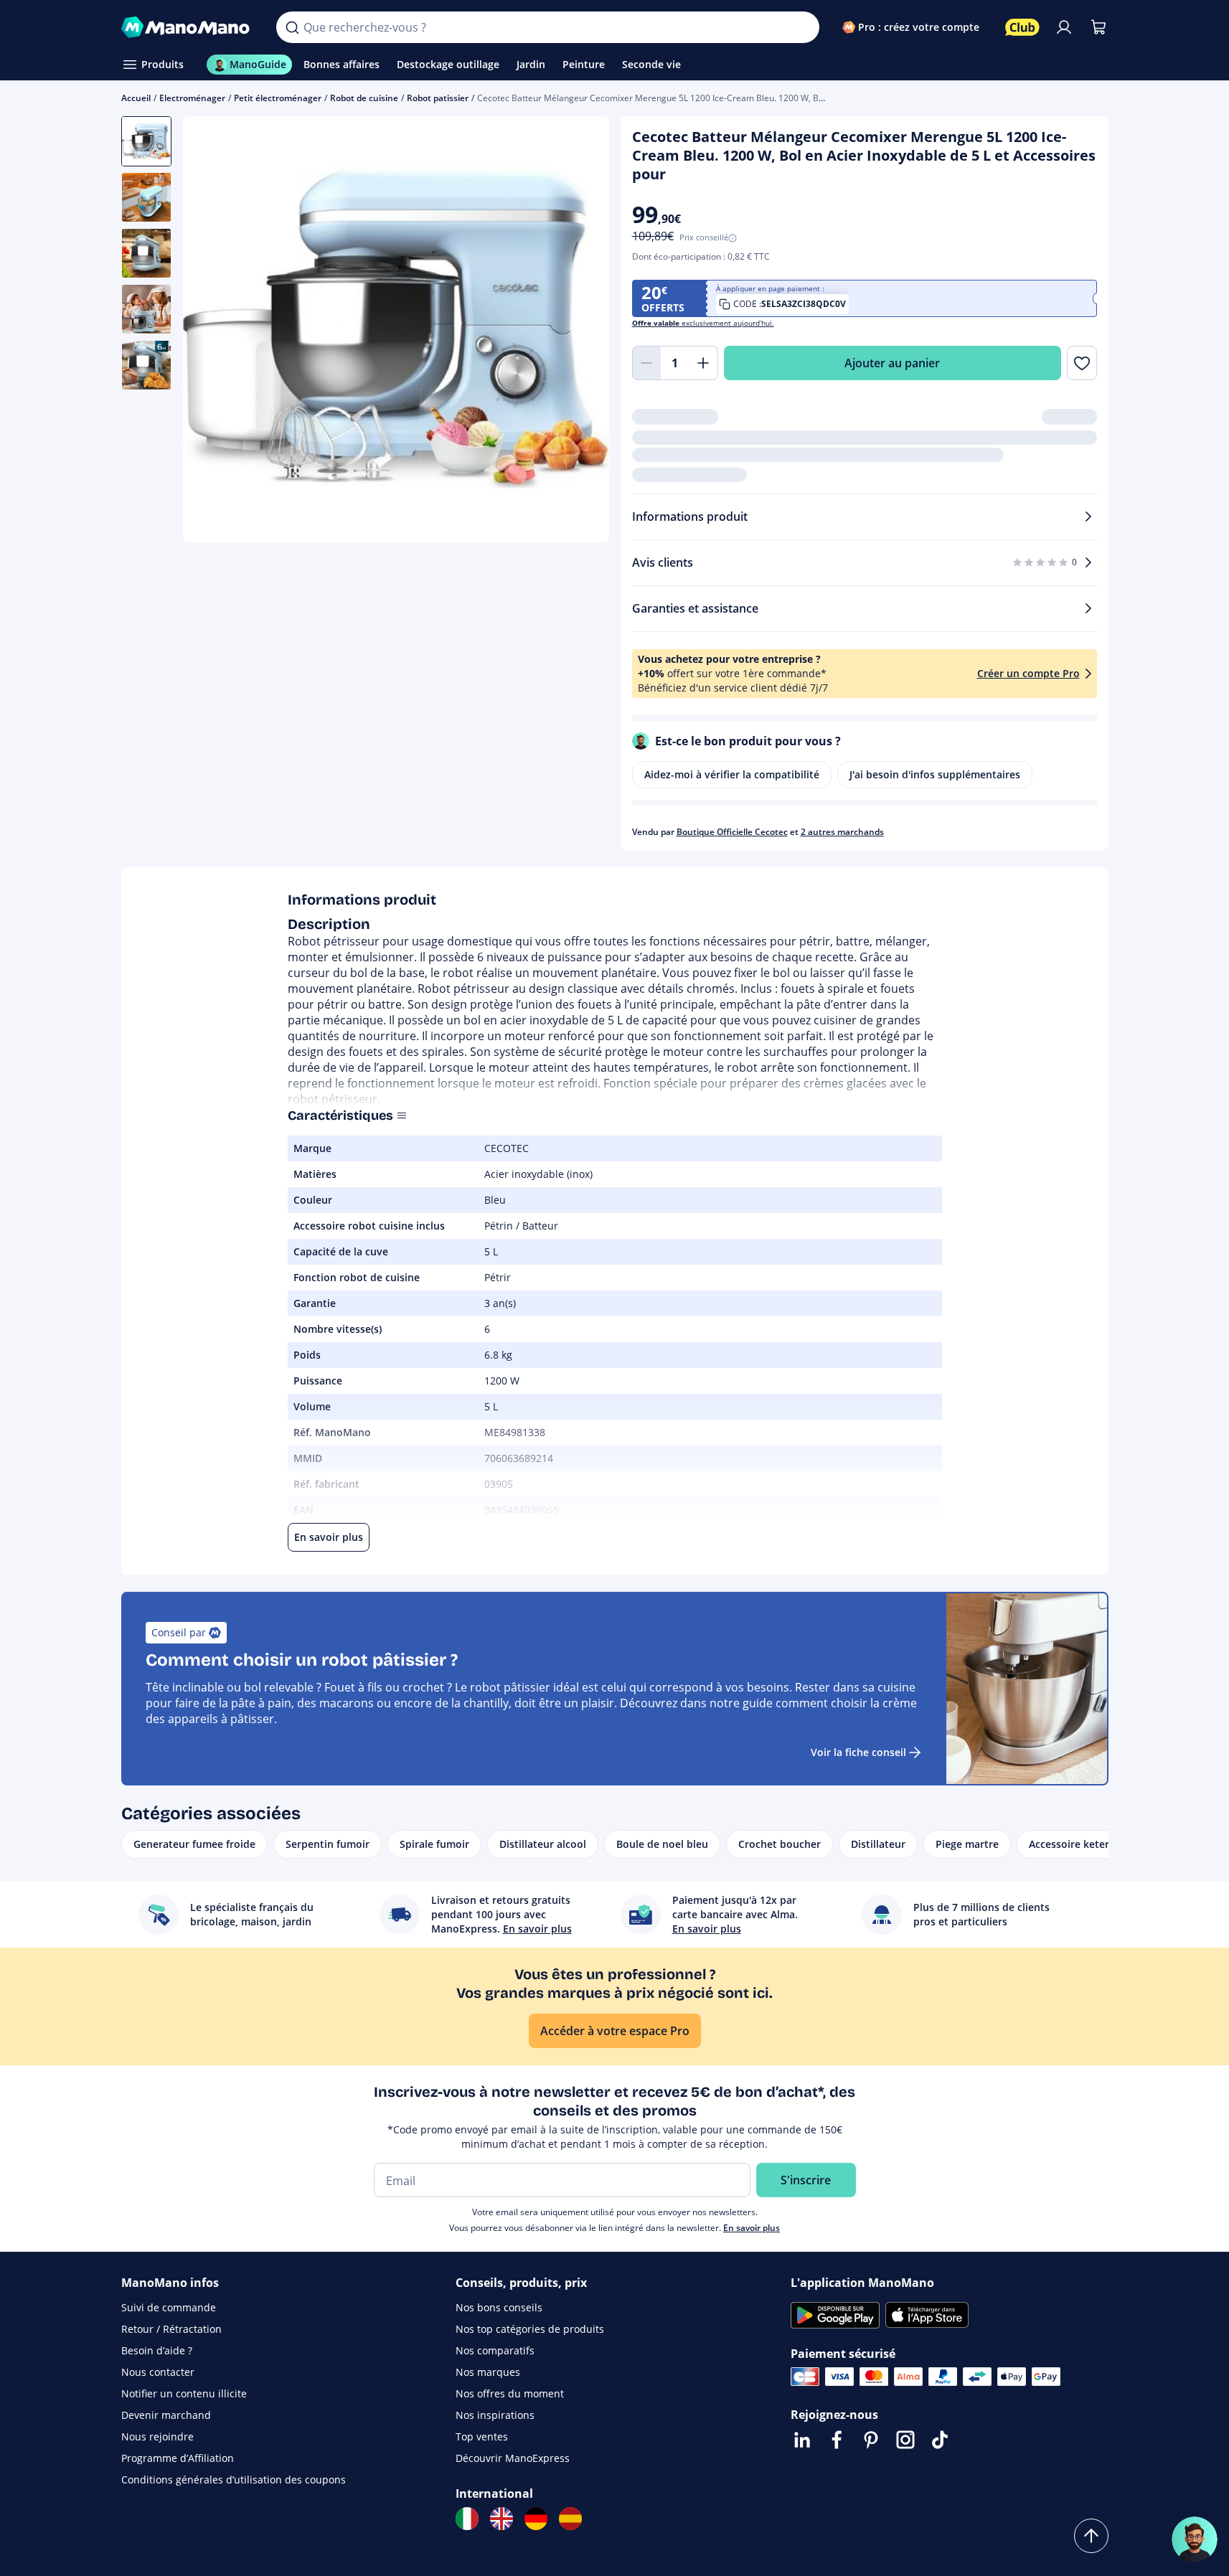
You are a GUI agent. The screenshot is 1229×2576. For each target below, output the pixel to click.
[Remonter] (1091, 2536)
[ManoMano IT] (467, 2519)
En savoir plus (752, 2228)
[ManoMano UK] (502, 2519)
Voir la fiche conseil (858, 1752)
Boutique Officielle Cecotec (732, 832)
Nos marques (488, 2372)
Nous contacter (158, 2372)
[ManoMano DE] (536, 2519)
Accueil (136, 98)
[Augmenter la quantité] (704, 363)
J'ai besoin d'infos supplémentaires (935, 774)
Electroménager (192, 98)
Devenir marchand (166, 2415)
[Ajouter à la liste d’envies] (1082, 363)
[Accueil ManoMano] (188, 27)
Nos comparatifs (495, 2350)
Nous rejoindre (157, 2436)
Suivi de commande (169, 2307)
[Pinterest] (871, 2440)
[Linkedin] (802, 2440)
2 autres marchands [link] (842, 832)
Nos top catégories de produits (530, 2329)
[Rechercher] (292, 27)
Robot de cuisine (364, 98)
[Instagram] (905, 2440)
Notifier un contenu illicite (184, 2393)
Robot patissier (438, 98)
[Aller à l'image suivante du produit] (580, 331)
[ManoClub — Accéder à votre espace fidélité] (1022, 27)
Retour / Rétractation (171, 2329)
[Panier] (1098, 27)
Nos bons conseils (499, 2307)
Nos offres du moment (510, 2393)
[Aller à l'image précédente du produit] (212, 331)
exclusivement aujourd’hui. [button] (703, 323)
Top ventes (482, 2436)
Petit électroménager (278, 98)
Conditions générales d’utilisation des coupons (234, 2480)
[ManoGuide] (1195, 2539)
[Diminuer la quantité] (646, 363)
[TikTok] (940, 2440)
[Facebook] (837, 2440)
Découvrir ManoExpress (513, 2458)
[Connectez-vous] (1064, 27)
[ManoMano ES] (570, 2519)
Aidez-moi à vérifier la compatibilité (732, 774)
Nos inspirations (495, 2415)
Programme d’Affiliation (178, 2458)
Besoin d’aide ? (157, 2350)
